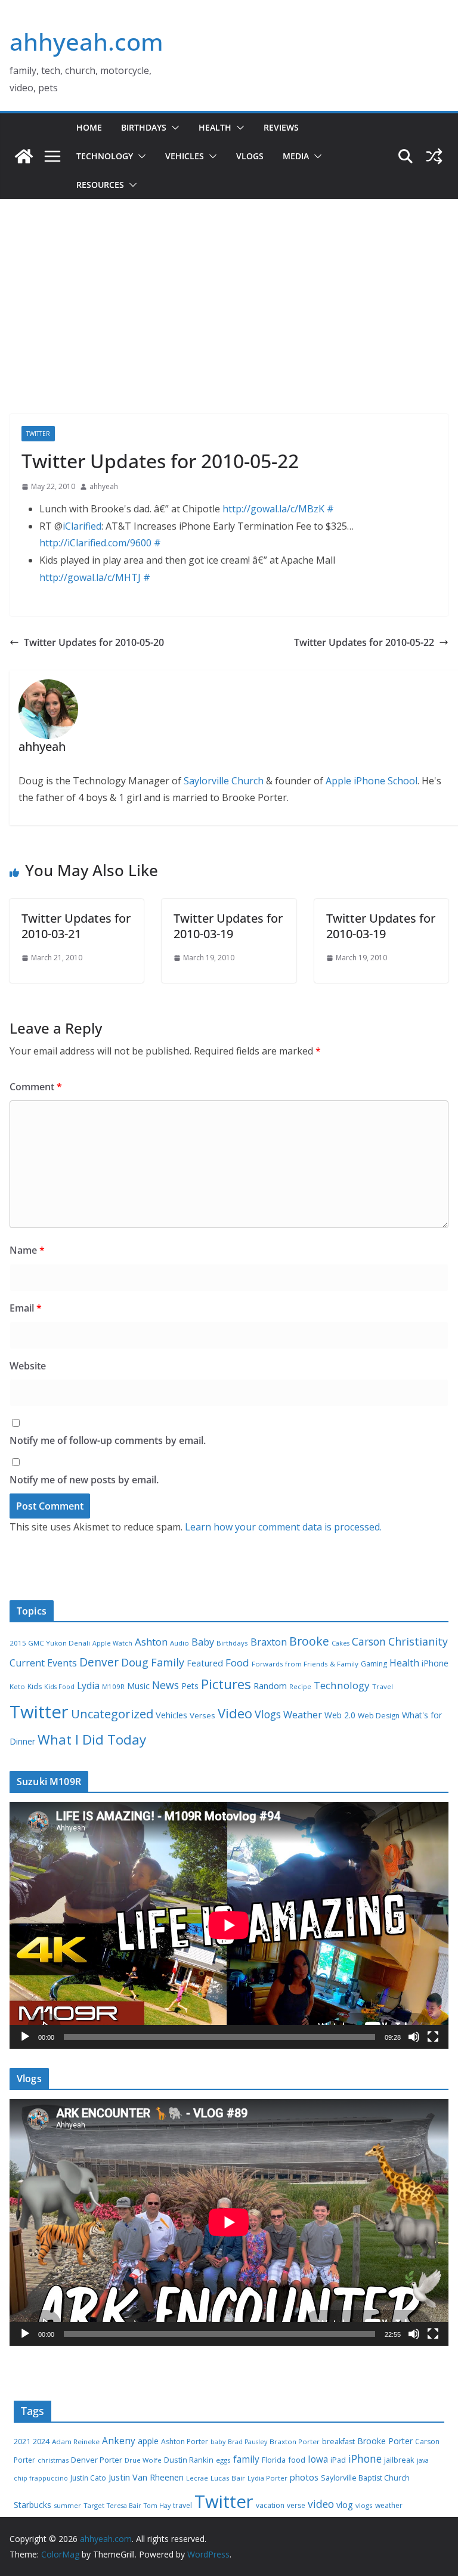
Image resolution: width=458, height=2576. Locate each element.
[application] (229, 1925)
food (297, 2460)
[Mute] (414, 2037)
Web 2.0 (340, 1715)
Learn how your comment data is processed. (283, 1527)
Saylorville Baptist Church (365, 2478)
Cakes (341, 1643)
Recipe (300, 1687)
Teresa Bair (124, 2506)
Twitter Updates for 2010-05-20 (94, 642)
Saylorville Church (224, 781)
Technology (105, 156)
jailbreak (399, 2460)
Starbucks (33, 2505)
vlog (345, 2505)
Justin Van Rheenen (146, 2477)
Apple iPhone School (372, 781)
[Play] (25, 2037)
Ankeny (119, 2441)
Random (270, 1686)
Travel (383, 1686)
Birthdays (144, 127)
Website (28, 1366)
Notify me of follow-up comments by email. (108, 1440)
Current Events (43, 1663)
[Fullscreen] (433, 2037)
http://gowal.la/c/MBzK (273, 509)
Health (215, 127)
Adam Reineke (76, 2442)
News (165, 1685)
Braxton (269, 1642)
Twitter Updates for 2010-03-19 (228, 926)
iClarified (82, 526)
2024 (41, 2441)
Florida (274, 2460)
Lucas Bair (228, 2478)
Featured (205, 1663)
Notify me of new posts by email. (84, 1480)
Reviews (281, 127)
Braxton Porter (295, 2442)
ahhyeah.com (86, 41)
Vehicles (185, 156)
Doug (135, 1662)
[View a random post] (434, 156)
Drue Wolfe (143, 2460)
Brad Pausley (247, 2442)
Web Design (379, 1716)
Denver (99, 1662)
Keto (17, 1686)
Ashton (151, 1642)
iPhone (435, 1663)
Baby (203, 1642)
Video (235, 1713)
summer (67, 2505)
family (246, 2459)
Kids (35, 1686)
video (321, 2504)
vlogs (364, 2505)
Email (26, 1308)
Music (138, 1686)
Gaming (374, 1664)
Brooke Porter (385, 2441)
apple (148, 2441)
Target (94, 2505)
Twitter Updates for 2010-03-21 (76, 926)
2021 (22, 2442)
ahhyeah (104, 486)
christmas (53, 2460)
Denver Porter (97, 2460)
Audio (180, 1643)
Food (237, 1663)
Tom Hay (157, 2506)
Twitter (38, 434)
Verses (202, 1715)
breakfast (338, 2442)
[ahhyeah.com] (24, 156)
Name (27, 1250)
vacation (270, 2505)
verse (296, 2505)
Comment (36, 1087)
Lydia (88, 1686)
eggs (223, 2460)
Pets (190, 1686)
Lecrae (197, 2478)
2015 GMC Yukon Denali (50, 1643)
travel (182, 2505)
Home (89, 127)
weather (389, 2505)
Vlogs (250, 156)
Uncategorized (112, 1714)
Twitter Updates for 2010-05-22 (364, 642)
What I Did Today (92, 1740)
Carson (369, 1641)
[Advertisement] (229, 324)
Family (168, 1662)
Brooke (309, 1641)
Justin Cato (88, 2478)
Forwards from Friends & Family (305, 1664)
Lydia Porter (267, 2478)
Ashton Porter (185, 2442)
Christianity (418, 1641)
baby (218, 2442)
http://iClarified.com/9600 (95, 543)
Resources (100, 185)
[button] (173, 128)
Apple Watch (112, 1643)
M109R (113, 1686)
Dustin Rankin (189, 2460)
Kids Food (59, 1687)
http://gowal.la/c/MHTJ (90, 577)
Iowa (318, 2459)
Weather (303, 1715)
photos (304, 2477)
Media (296, 156)
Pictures (226, 1684)
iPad (338, 2460)
